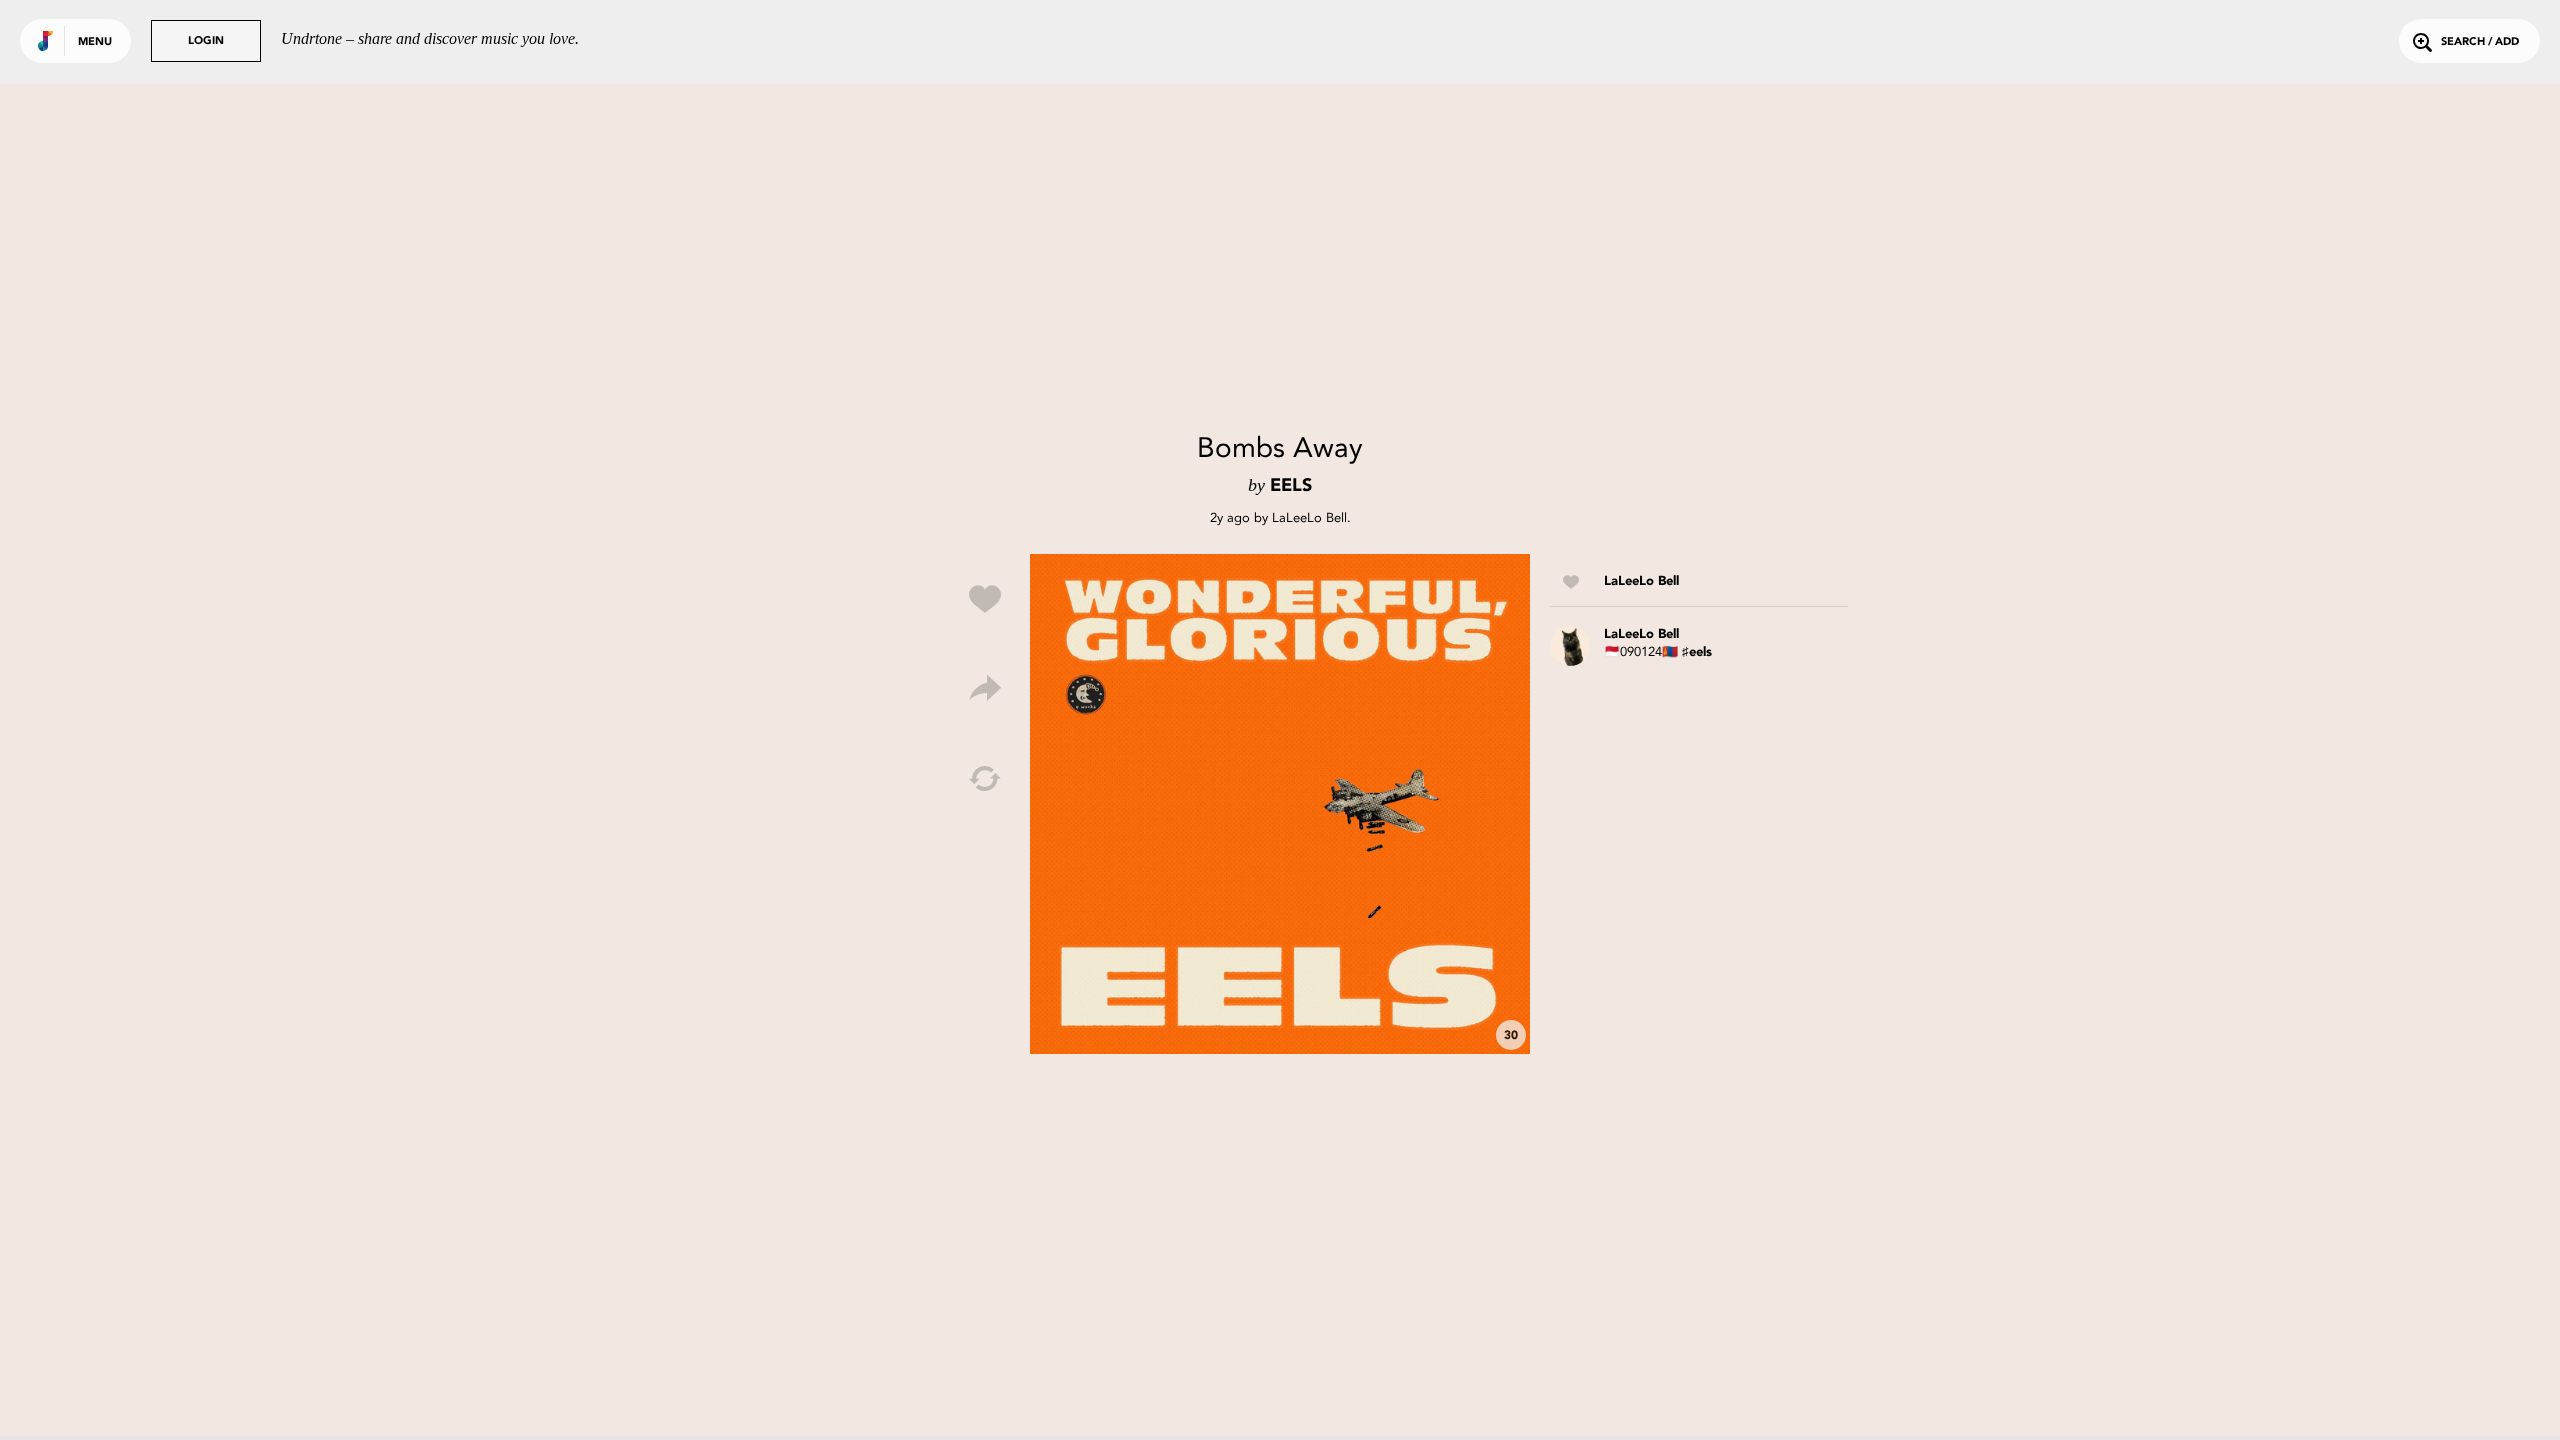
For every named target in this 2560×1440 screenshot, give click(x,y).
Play (1280, 804)
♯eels (1697, 652)
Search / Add (2480, 42)
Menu (95, 42)
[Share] (985, 689)
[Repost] (985, 779)
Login (206, 41)
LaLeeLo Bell (1309, 517)
